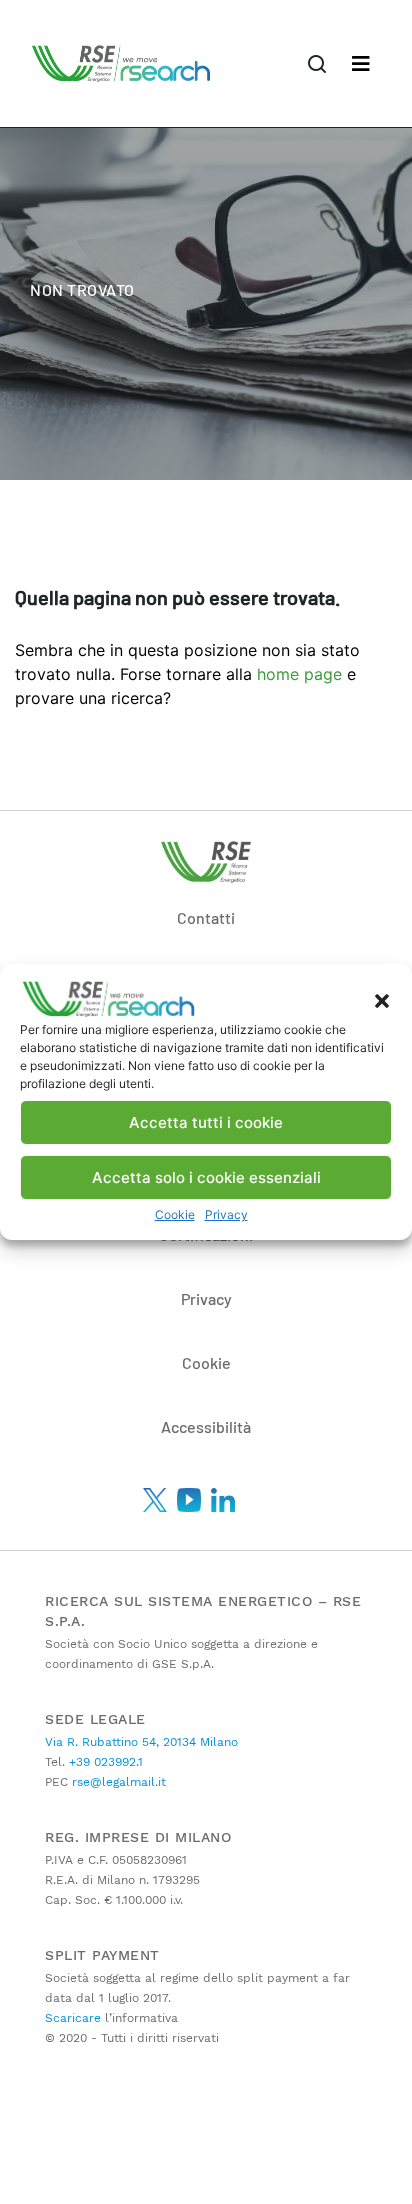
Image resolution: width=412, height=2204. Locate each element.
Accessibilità (206, 1426)
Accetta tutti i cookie (206, 1122)
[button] (382, 999)
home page (302, 674)
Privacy (226, 1214)
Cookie (175, 1214)
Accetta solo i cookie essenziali (206, 1177)
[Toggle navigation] (361, 64)
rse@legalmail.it (117, 1782)
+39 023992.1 (104, 1762)
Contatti (206, 917)
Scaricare (73, 2018)
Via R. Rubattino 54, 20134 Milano (141, 1742)
